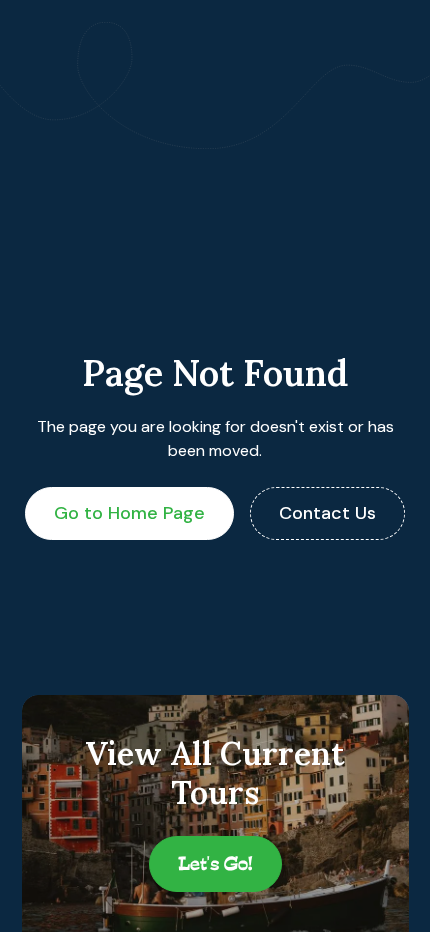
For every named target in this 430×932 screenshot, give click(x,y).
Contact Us (327, 513)
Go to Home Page (129, 513)
